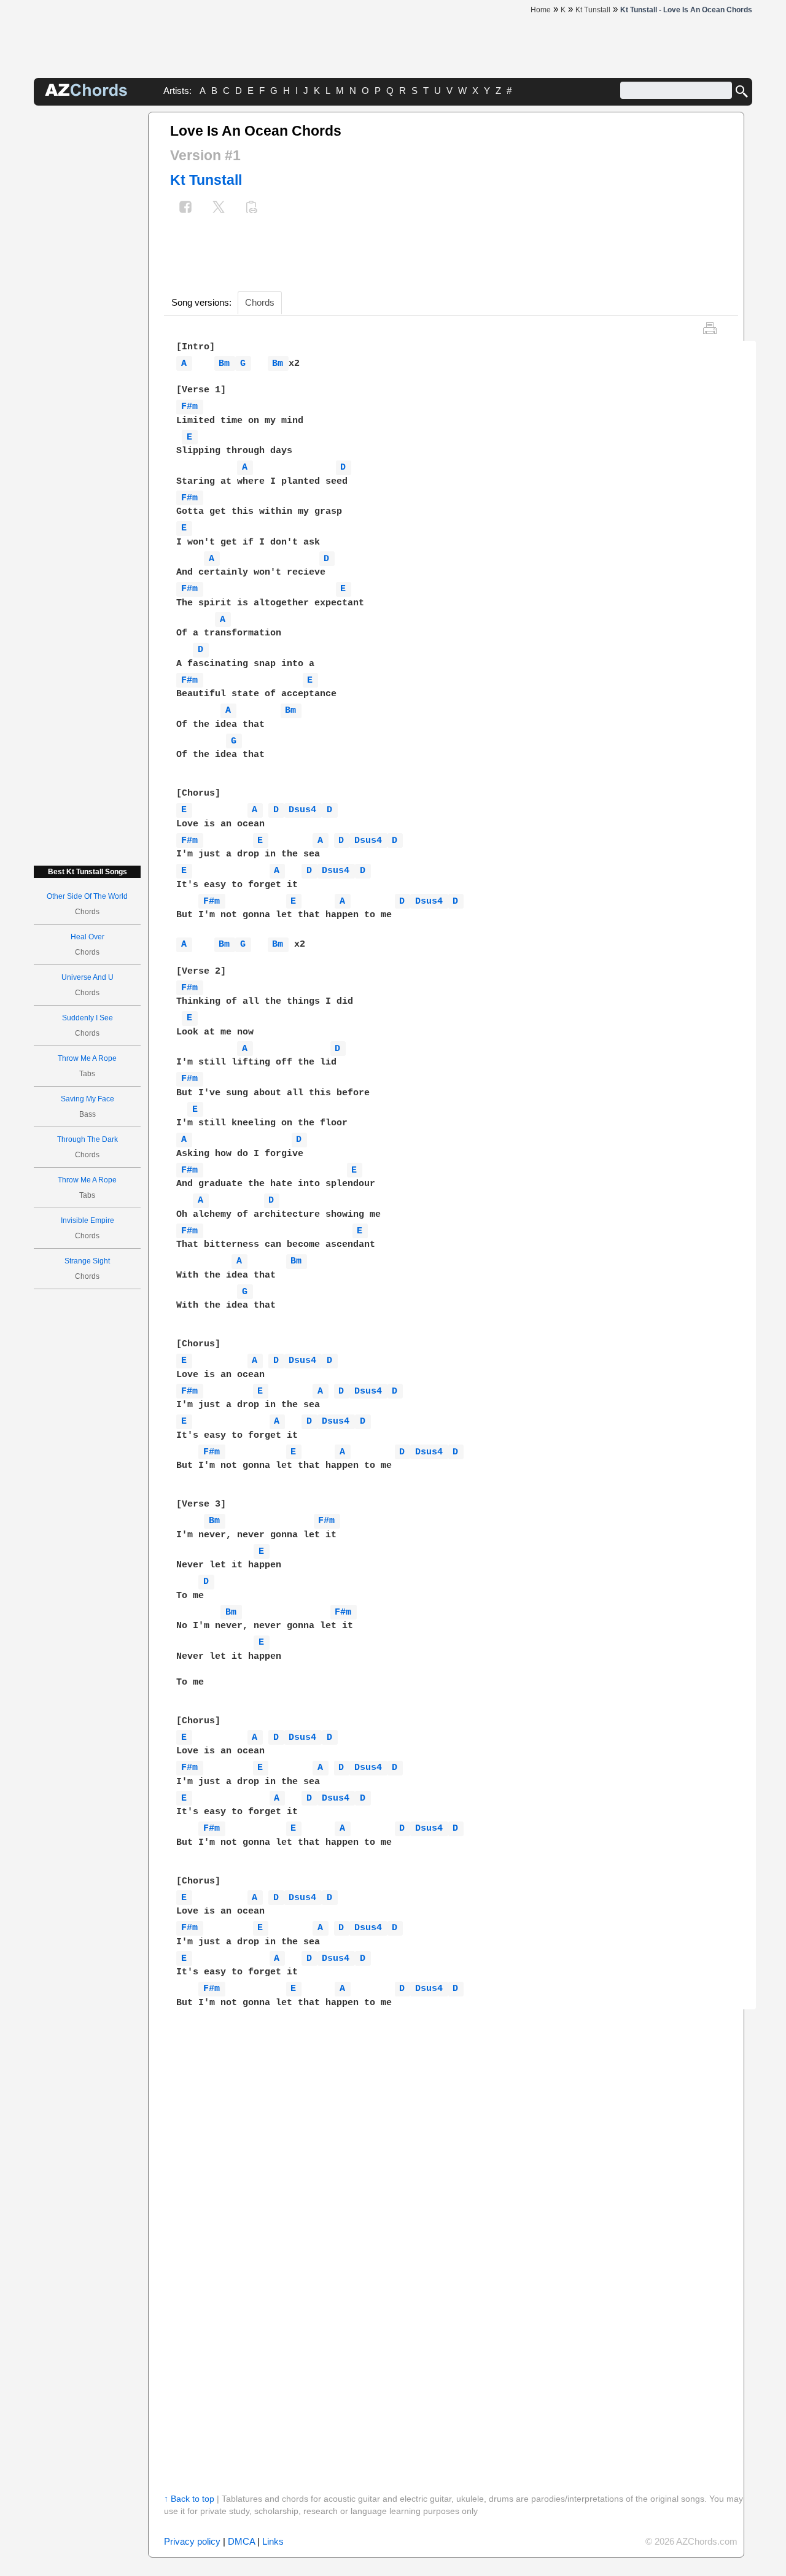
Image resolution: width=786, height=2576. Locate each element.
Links (273, 2541)
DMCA (241, 2541)
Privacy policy (192, 2541)
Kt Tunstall (206, 180)
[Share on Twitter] (219, 208)
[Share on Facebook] (185, 208)
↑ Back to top (189, 2499)
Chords (260, 302)
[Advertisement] (87, 296)
